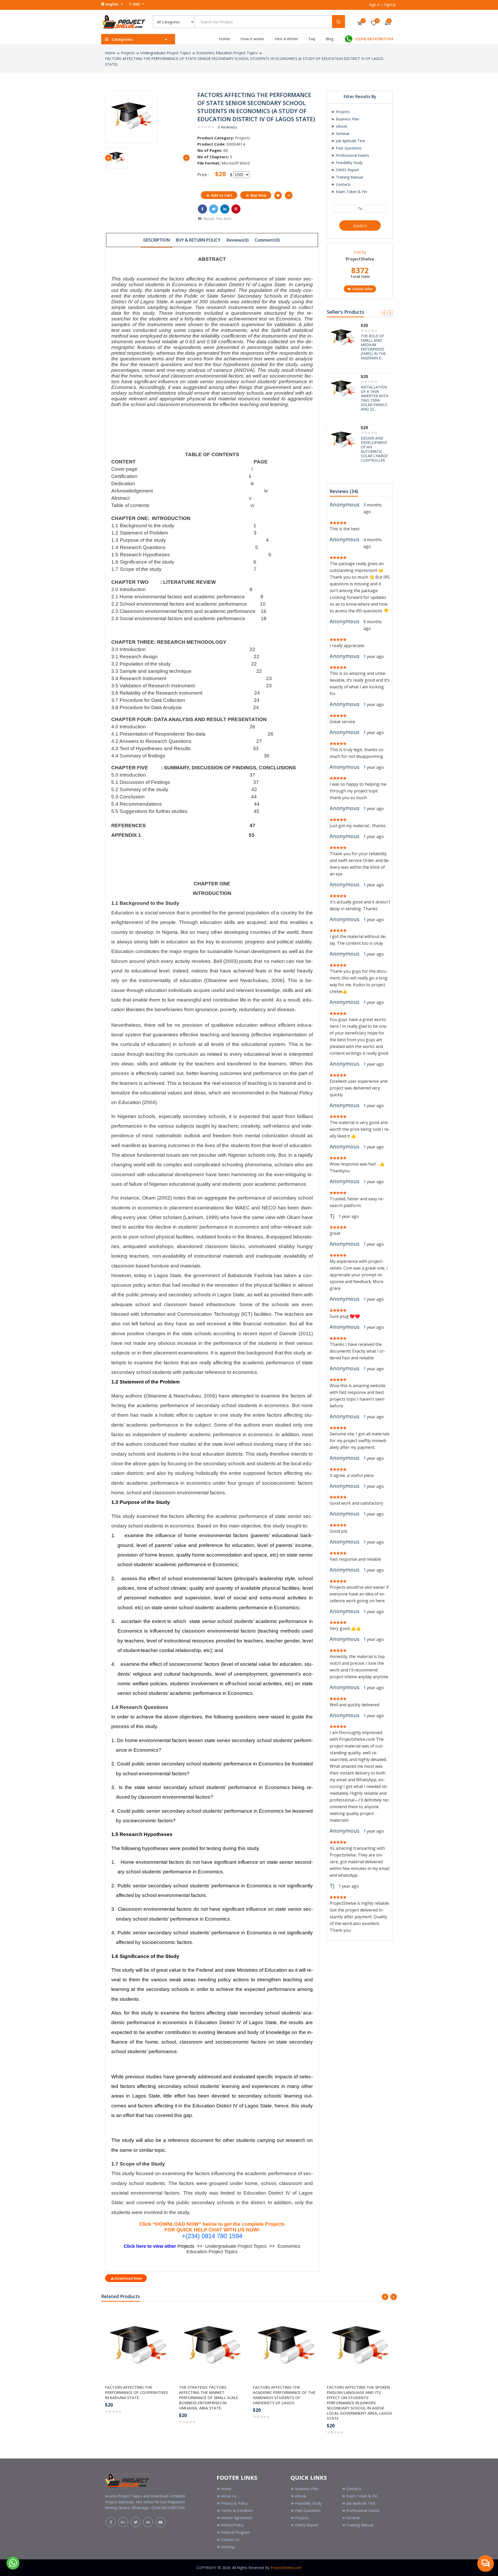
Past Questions (348, 148)
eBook (341, 126)
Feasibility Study (349, 163)
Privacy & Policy (234, 2503)
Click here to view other (151, 2246)
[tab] (157, 240)
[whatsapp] (13, 2563)
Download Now (128, 2278)
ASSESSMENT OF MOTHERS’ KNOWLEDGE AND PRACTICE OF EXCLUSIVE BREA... (375, 398)
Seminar (342, 133)
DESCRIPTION (157, 240)
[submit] (338, 22)
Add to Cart (222, 195)
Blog (330, 39)
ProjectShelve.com (286, 2568)
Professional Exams (352, 155)
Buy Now (258, 195)
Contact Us (230, 2540)
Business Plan (347, 119)
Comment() (267, 240)
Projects (128, 53)
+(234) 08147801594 (373, 39)
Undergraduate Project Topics (166, 53)
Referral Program (236, 2532)
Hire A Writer (286, 39)
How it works (252, 39)
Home (224, 39)
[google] (123, 2522)
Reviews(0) (238, 240)
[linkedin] (148, 2522)
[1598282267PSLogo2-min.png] (123, 21)
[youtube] (161, 2522)
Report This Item (217, 219)
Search (360, 226)
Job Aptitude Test (350, 141)
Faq (312, 39)
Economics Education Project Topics (227, 53)
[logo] (127, 2479)
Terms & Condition (237, 2510)
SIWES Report (347, 170)
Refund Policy (232, 2525)
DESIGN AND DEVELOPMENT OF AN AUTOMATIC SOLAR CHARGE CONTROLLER (374, 347)
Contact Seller (362, 289)
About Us (229, 2496)
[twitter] (136, 2522)
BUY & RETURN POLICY (198, 240)
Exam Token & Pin (351, 192)
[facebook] (111, 2522)
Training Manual (349, 177)
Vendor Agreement (237, 2518)
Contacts (343, 184)
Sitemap (228, 2547)
